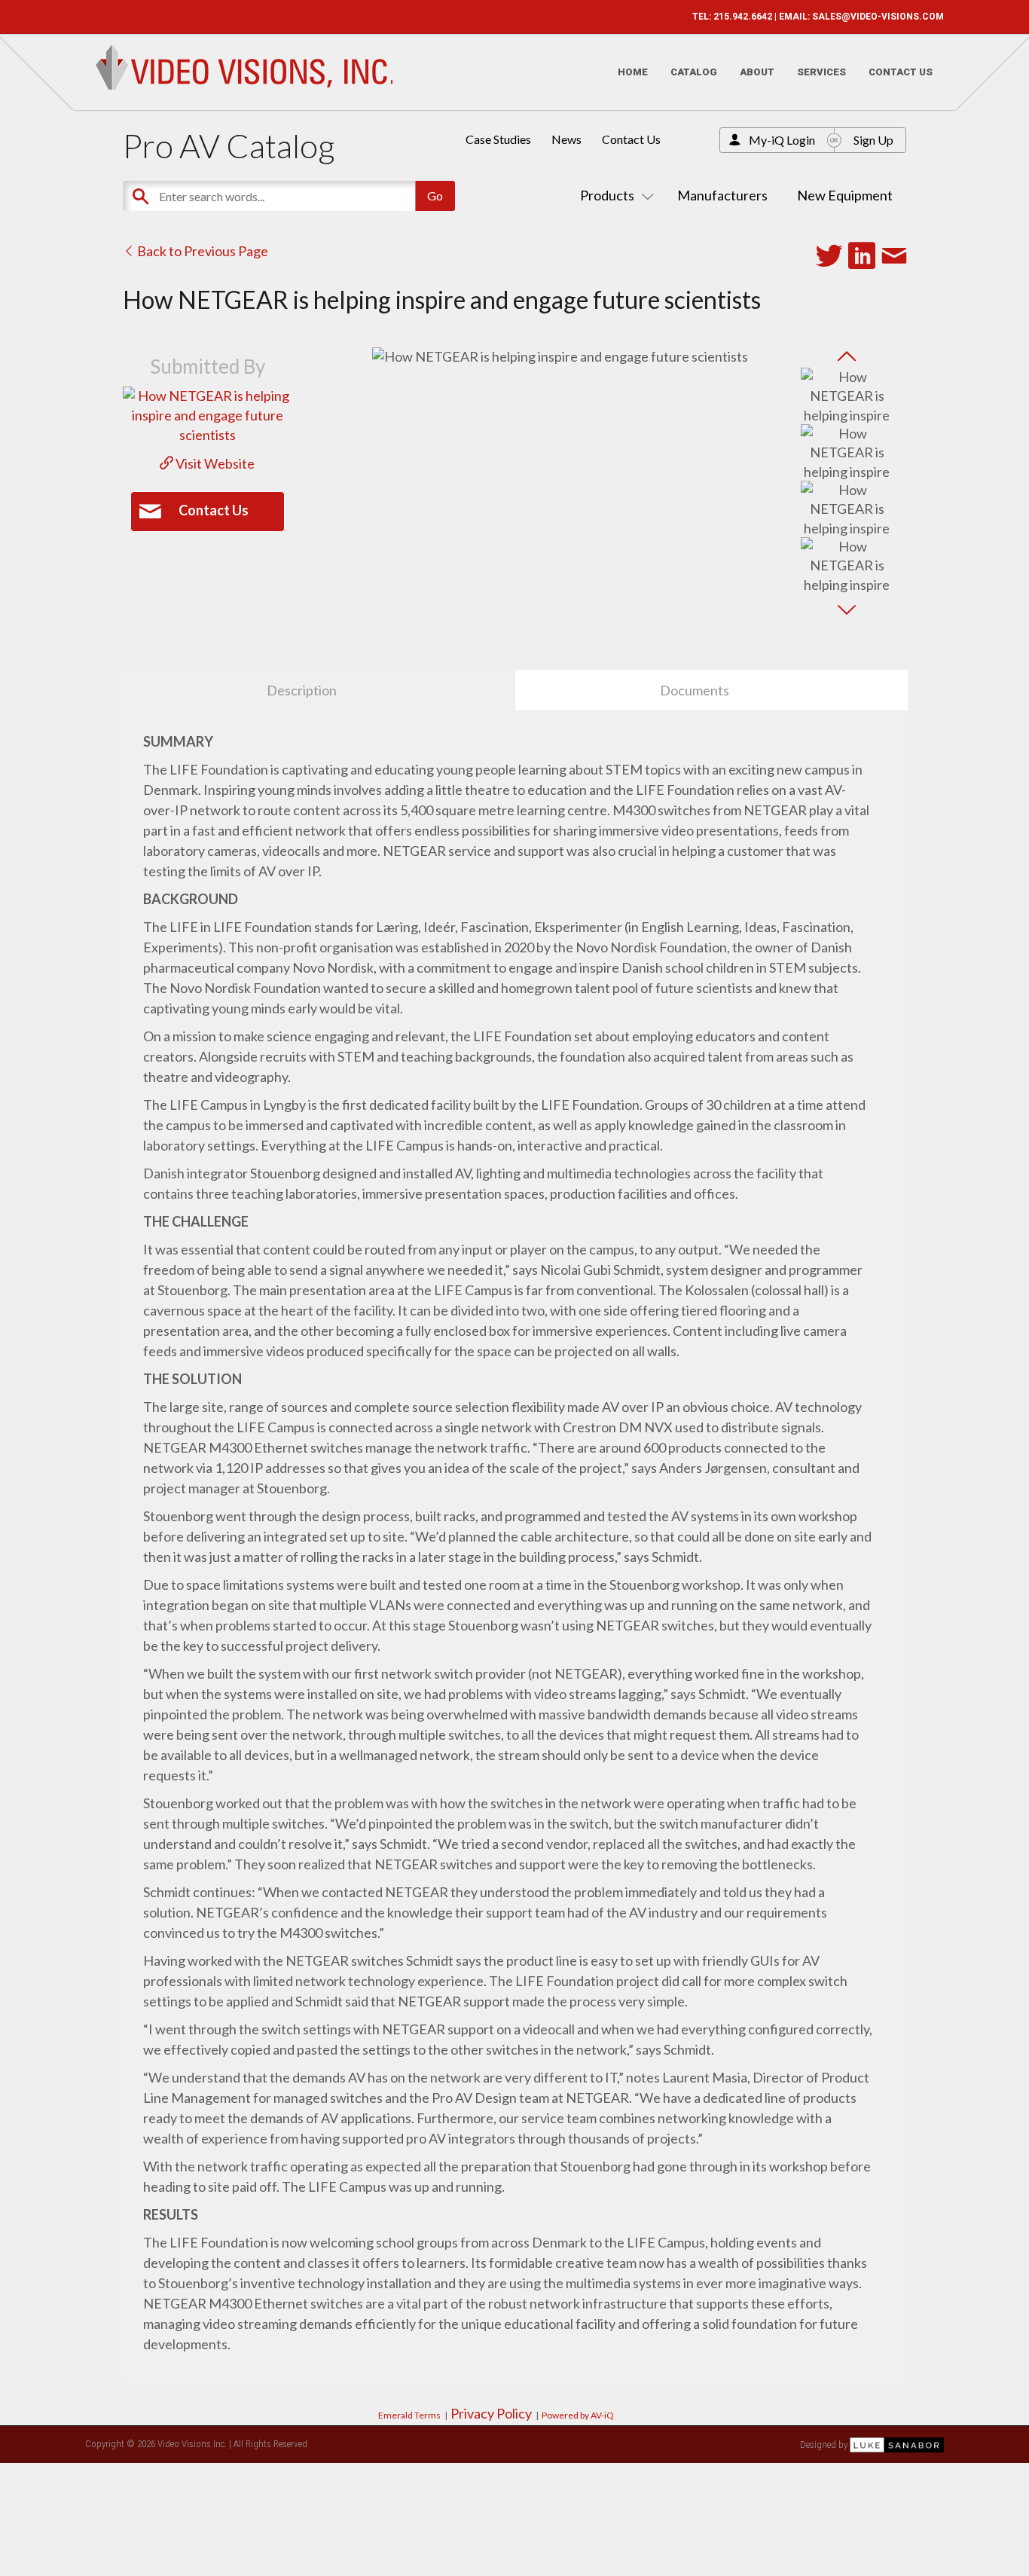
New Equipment (845, 195)
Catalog (694, 72)
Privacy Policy (491, 2413)
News (566, 139)
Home (633, 72)
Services (821, 72)
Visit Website (214, 463)
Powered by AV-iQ (578, 2415)
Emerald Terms (409, 2415)
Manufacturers (722, 195)
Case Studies (498, 139)
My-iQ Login (782, 140)
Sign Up (873, 140)
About (757, 72)
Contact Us (901, 72)
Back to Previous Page (202, 251)
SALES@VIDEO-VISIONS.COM (878, 17)
